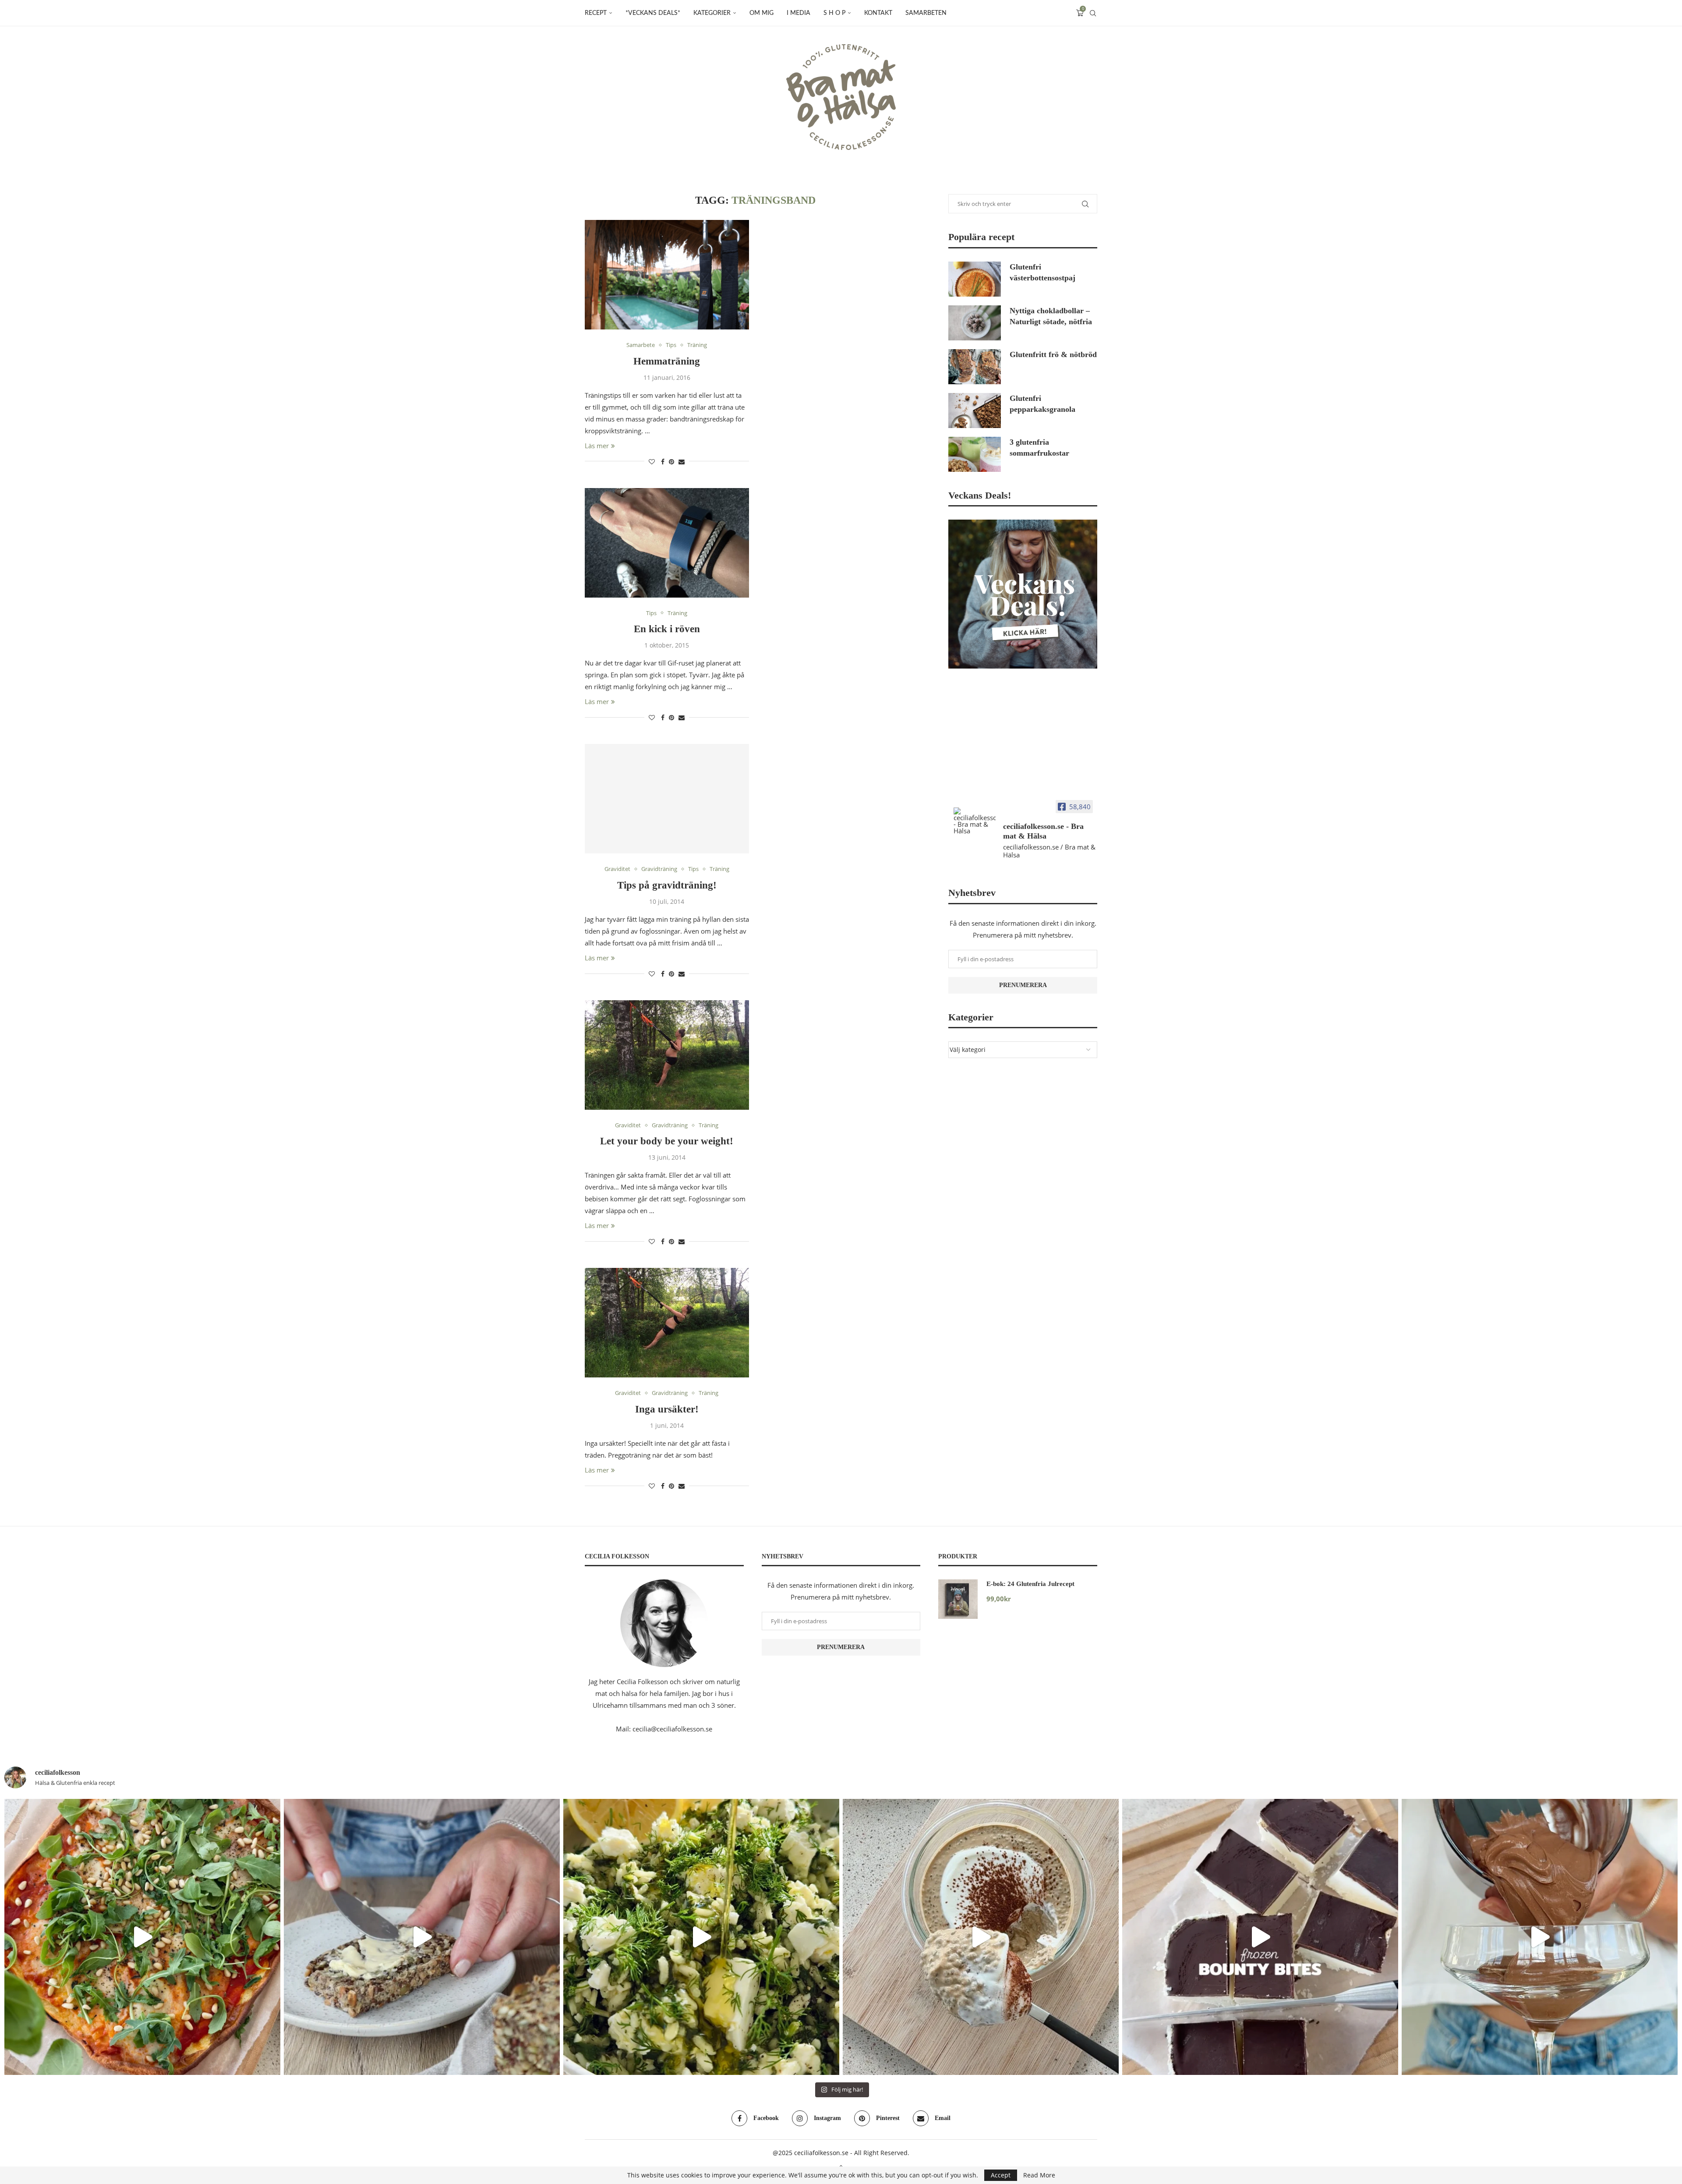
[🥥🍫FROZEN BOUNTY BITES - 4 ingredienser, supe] (1260, 1937)
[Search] (1093, 13)
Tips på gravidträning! (667, 885)
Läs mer (597, 446)
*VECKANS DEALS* (653, 13)
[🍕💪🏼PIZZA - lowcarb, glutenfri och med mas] (142, 1937)
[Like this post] (652, 462)
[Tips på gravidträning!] (667, 799)
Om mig (761, 13)
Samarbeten (926, 13)
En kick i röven (667, 629)
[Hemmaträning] (667, 275)
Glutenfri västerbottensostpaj (1042, 272)
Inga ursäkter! (667, 1409)
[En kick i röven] (667, 543)
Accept (1001, 2175)
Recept (596, 13)
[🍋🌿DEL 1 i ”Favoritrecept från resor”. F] (701, 1937)
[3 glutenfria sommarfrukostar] (975, 454)
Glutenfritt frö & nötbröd (1053, 354)
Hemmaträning (667, 361)
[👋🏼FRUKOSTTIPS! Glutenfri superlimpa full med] (422, 1937)
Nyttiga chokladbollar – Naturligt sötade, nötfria (1051, 316)
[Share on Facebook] (663, 462)
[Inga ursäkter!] (667, 1323)
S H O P (834, 13)
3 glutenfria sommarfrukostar (1039, 448)
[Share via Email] (682, 462)
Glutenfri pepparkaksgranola (1042, 404)
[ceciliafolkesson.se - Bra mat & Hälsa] (975, 821)
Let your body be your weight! (667, 1141)
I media (799, 13)
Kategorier (712, 13)
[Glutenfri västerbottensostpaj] (975, 279)
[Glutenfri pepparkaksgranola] (975, 411)
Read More (1039, 2175)
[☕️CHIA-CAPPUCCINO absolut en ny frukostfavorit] (981, 1937)
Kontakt (878, 13)
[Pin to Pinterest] (671, 462)
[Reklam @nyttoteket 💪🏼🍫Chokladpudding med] (1540, 1937)
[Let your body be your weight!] (667, 1055)
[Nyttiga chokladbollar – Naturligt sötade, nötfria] (975, 323)
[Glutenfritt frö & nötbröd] (975, 367)
